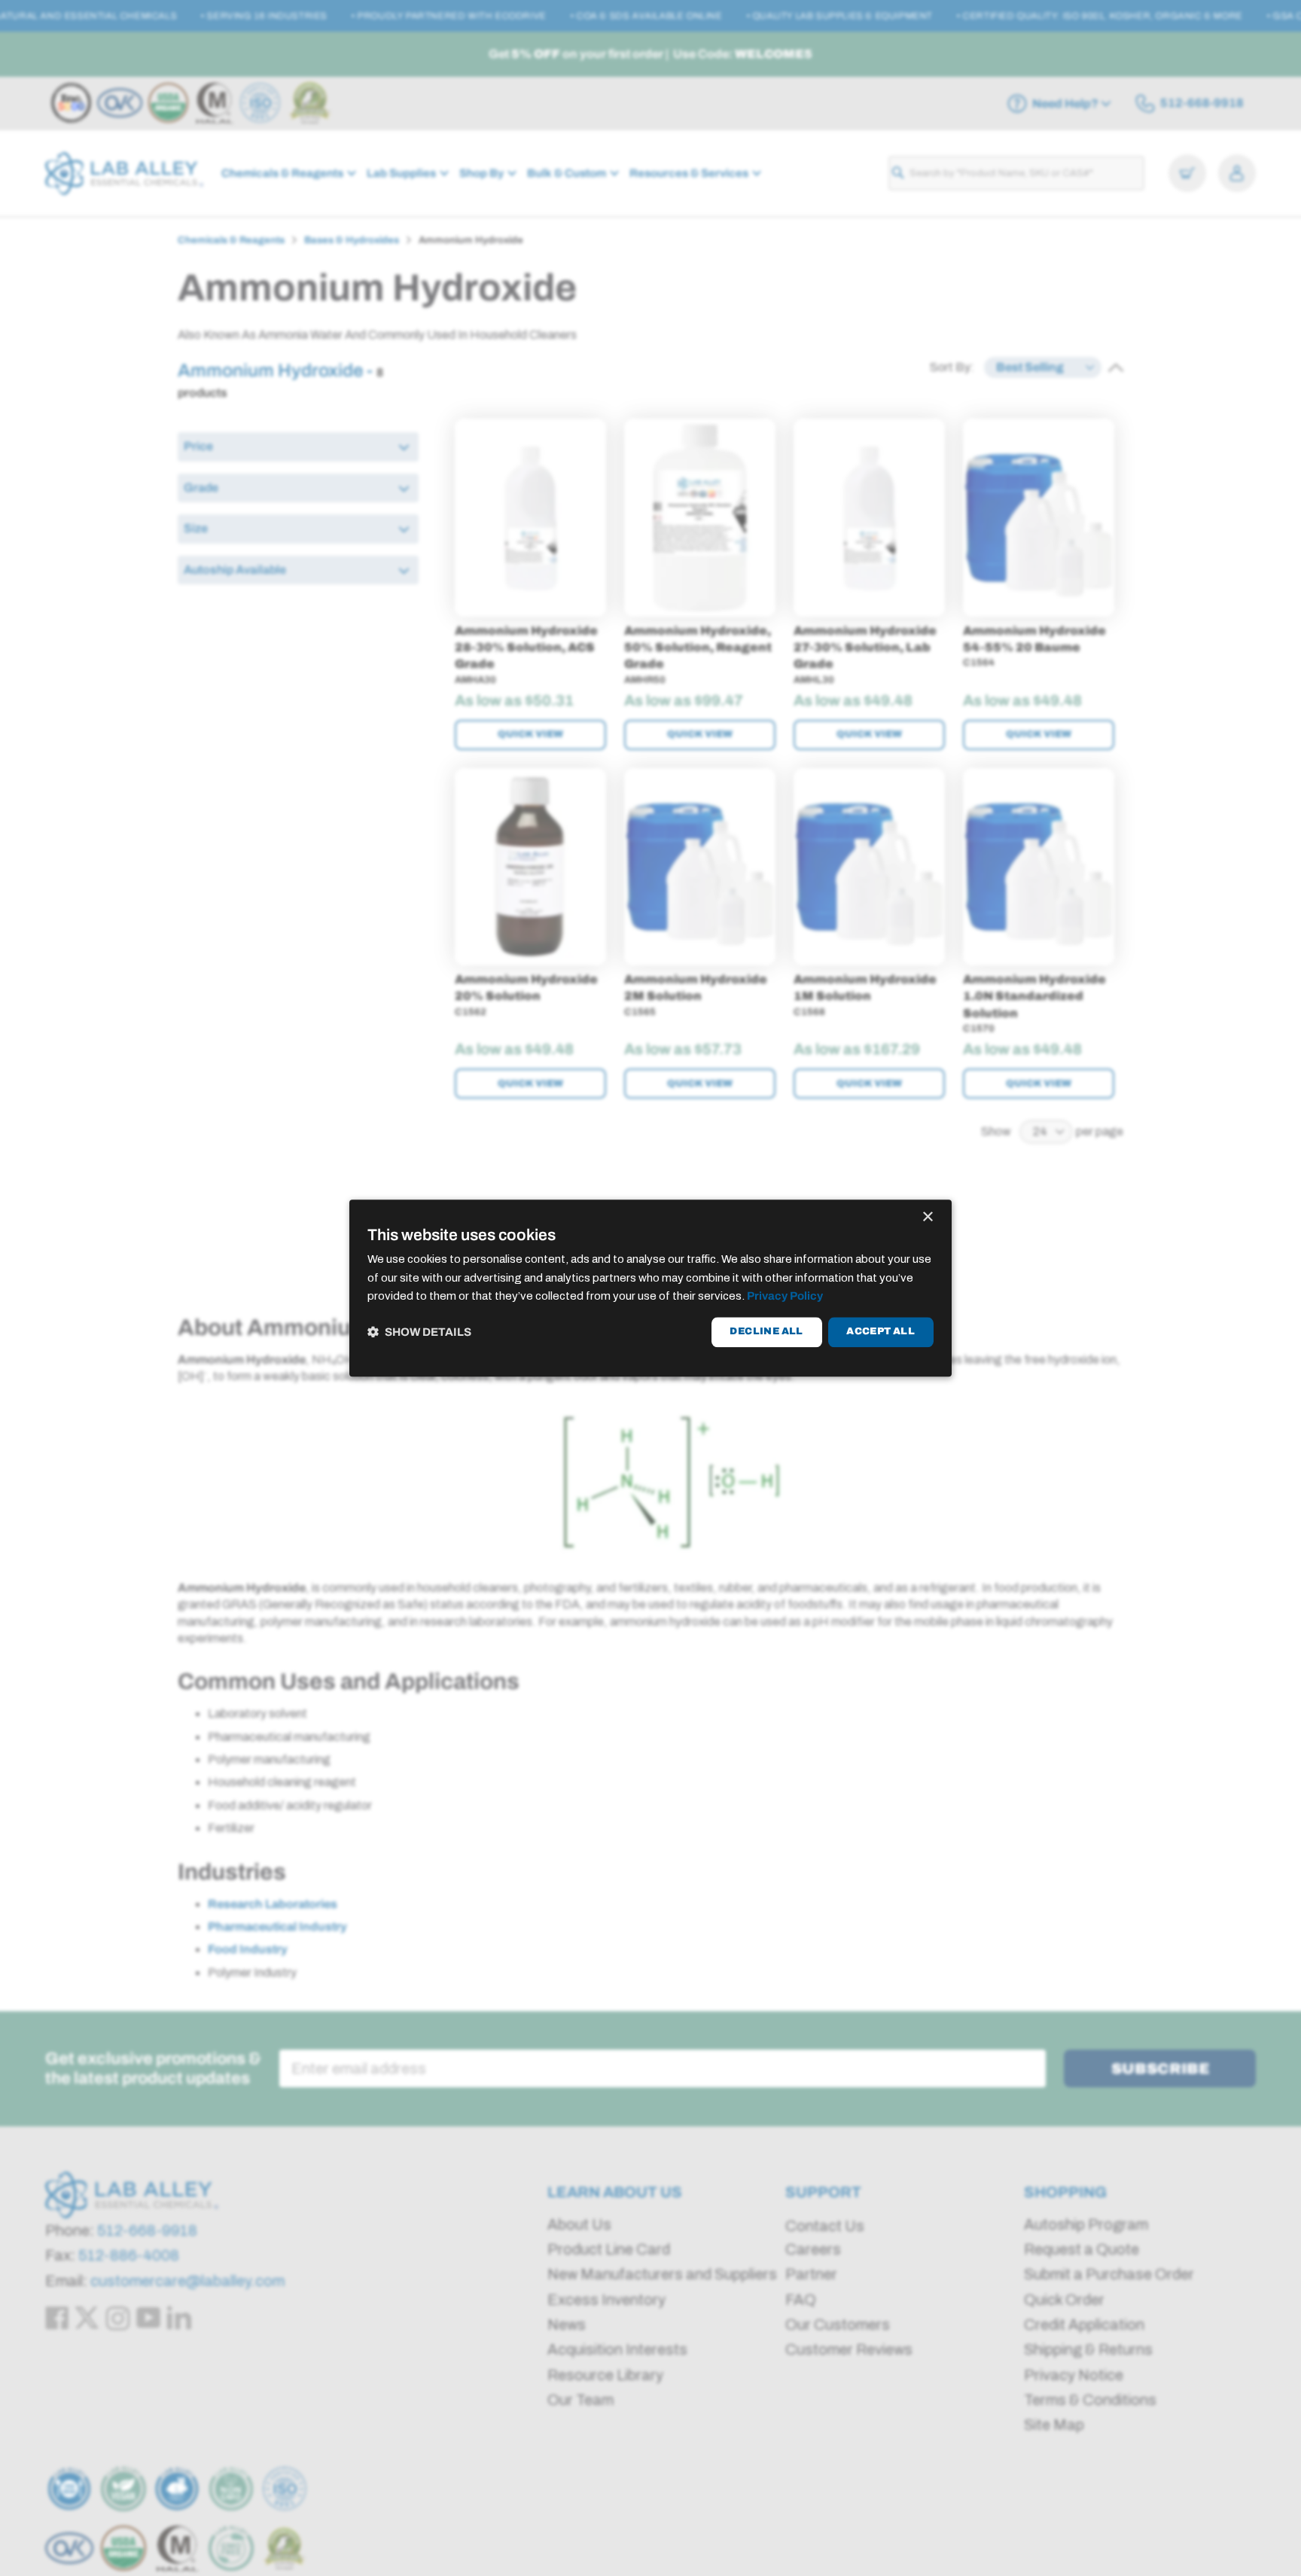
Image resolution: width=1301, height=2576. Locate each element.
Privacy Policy (785, 1297)
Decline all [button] (766, 1332)
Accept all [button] (881, 1332)
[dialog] (650, 1288)
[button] (419, 1332)
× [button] (927, 1217)
